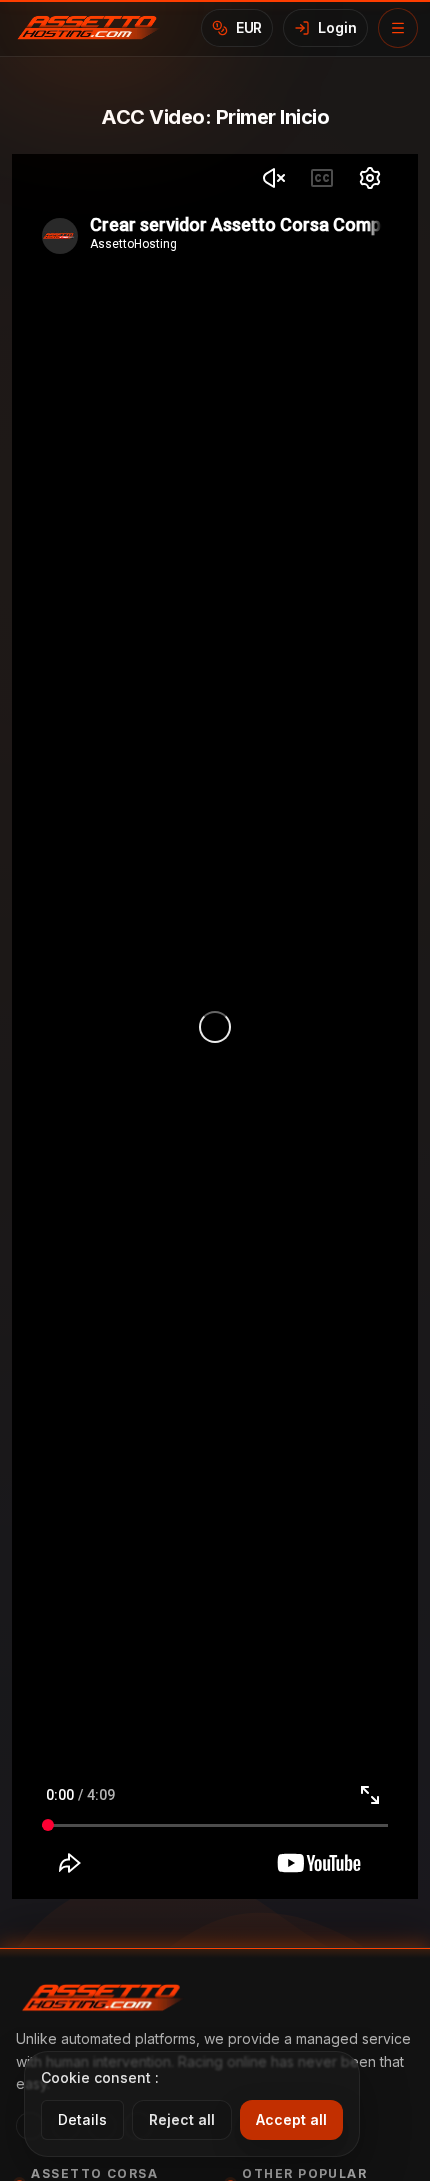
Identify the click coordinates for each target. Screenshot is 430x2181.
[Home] (94, 28)
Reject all (182, 2119)
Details (82, 2119)
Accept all (291, 2119)
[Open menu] (398, 28)
